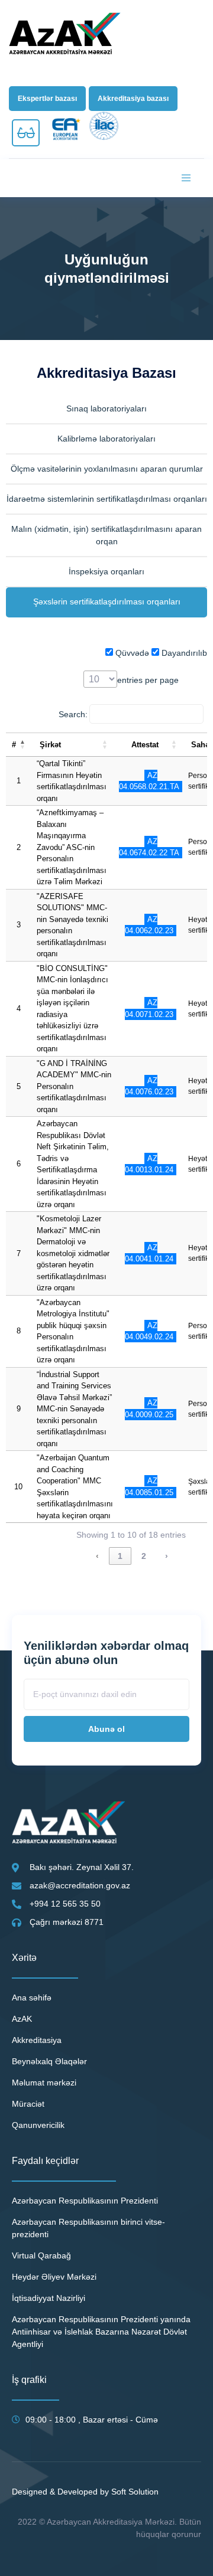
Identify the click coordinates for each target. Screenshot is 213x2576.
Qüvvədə (131, 653)
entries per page (148, 680)
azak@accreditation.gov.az (80, 1885)
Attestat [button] (145, 745)
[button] (47, 99)
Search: (73, 714)
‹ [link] (97, 1556)
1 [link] (120, 1556)
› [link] (167, 1556)
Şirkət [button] (50, 745)
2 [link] (144, 1556)
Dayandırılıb (183, 653)
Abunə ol (106, 1729)
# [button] (14, 745)
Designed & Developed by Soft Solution (85, 2492)
